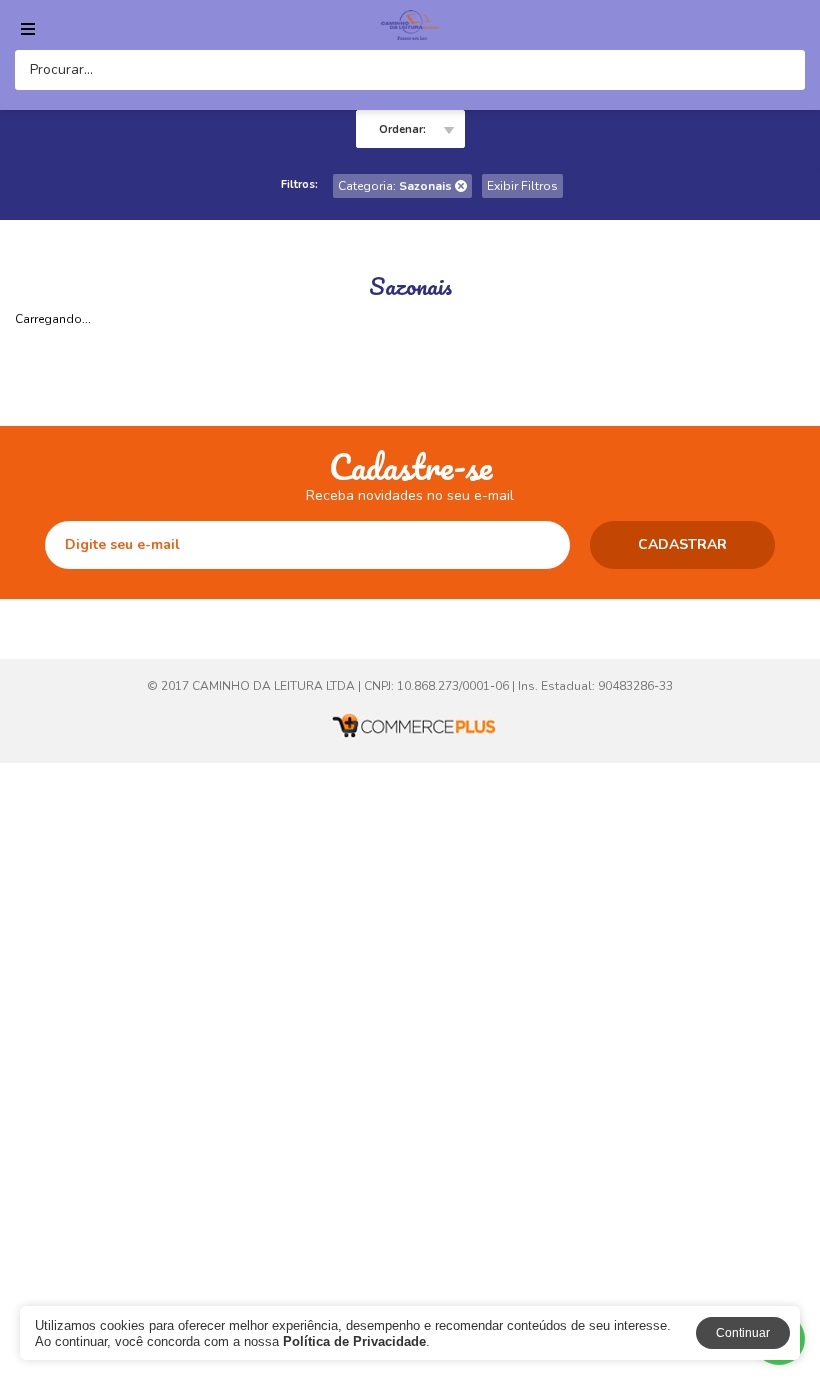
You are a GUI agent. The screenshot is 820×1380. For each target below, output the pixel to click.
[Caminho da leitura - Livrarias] (410, 25)
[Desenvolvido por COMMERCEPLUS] (410, 726)
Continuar (743, 1333)
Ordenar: (402, 129)
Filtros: (299, 184)
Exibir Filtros (522, 186)
